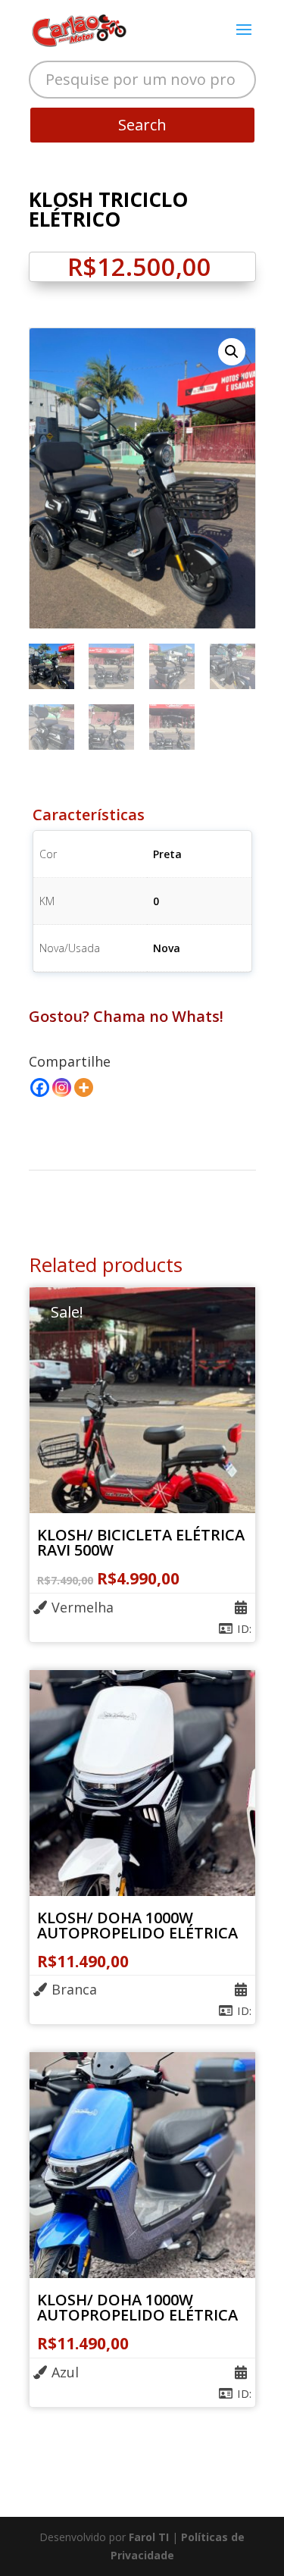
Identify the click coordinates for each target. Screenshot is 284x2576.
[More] (84, 1087)
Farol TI (150, 2537)
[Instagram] (62, 1087)
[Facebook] (40, 1087)
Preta (167, 854)
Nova (167, 948)
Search (142, 125)
